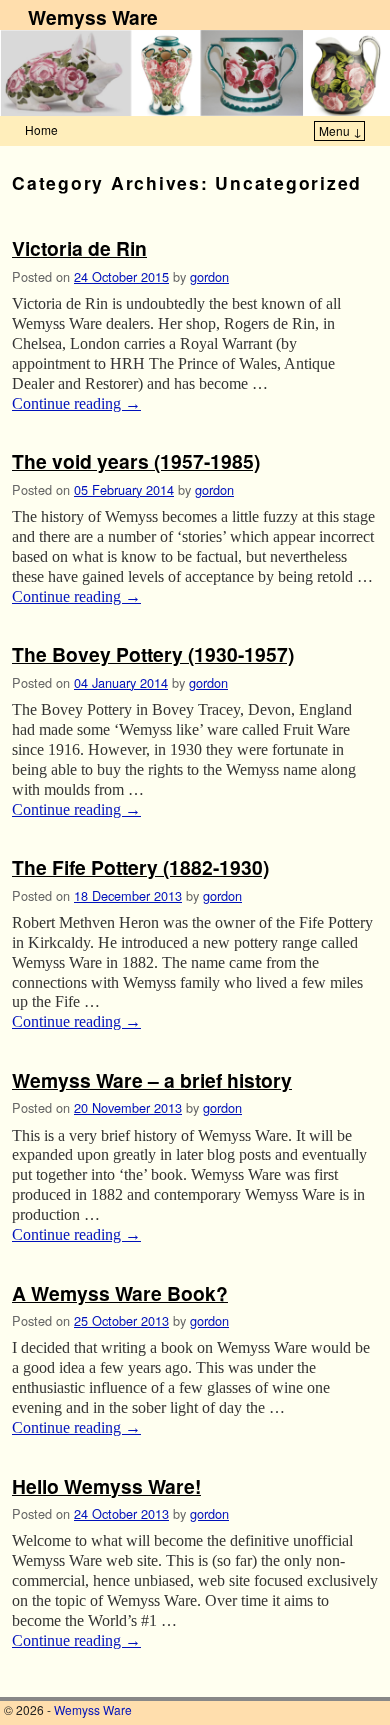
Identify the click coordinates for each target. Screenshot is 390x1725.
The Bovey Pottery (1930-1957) (153, 654)
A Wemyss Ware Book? (120, 1293)
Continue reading (76, 403)
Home (41, 129)
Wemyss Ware (93, 17)
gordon (209, 276)
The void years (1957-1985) (136, 461)
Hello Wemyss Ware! (106, 1486)
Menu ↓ (340, 130)
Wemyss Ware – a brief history (152, 1080)
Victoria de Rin (79, 248)
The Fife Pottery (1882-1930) (140, 867)
